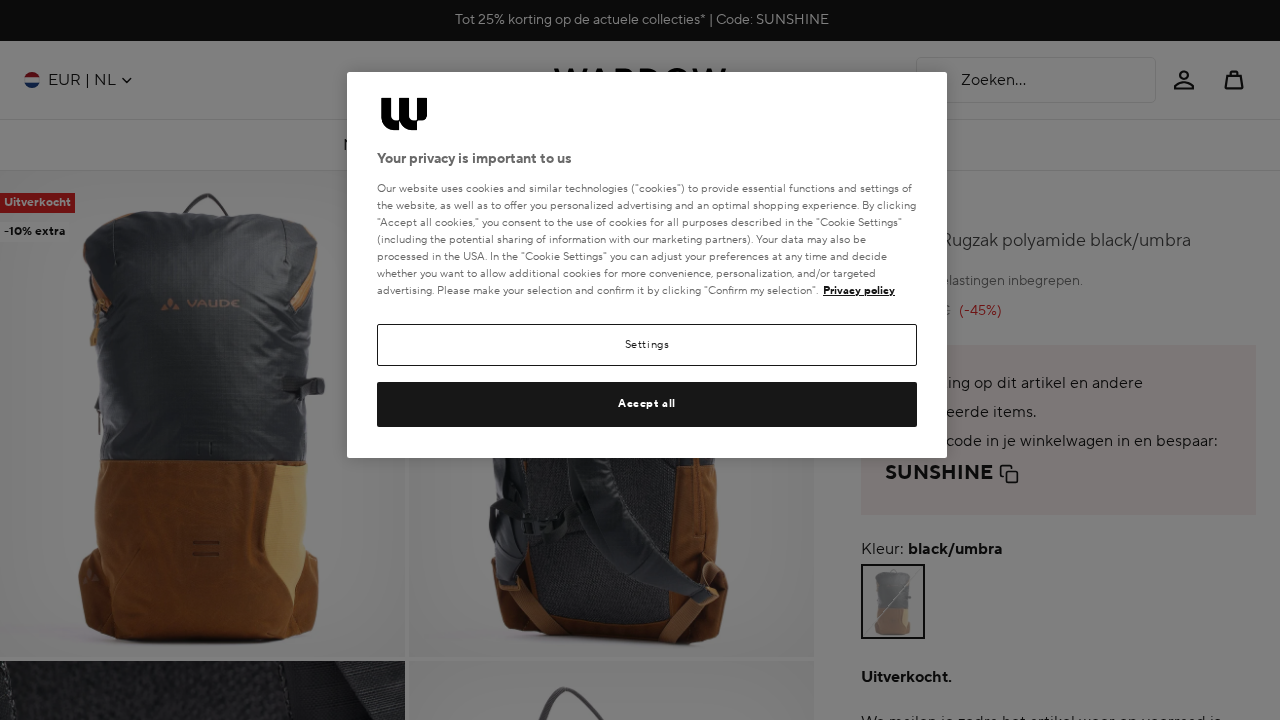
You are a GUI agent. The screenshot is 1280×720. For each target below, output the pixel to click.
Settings (647, 344)
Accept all (647, 403)
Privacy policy (859, 290)
